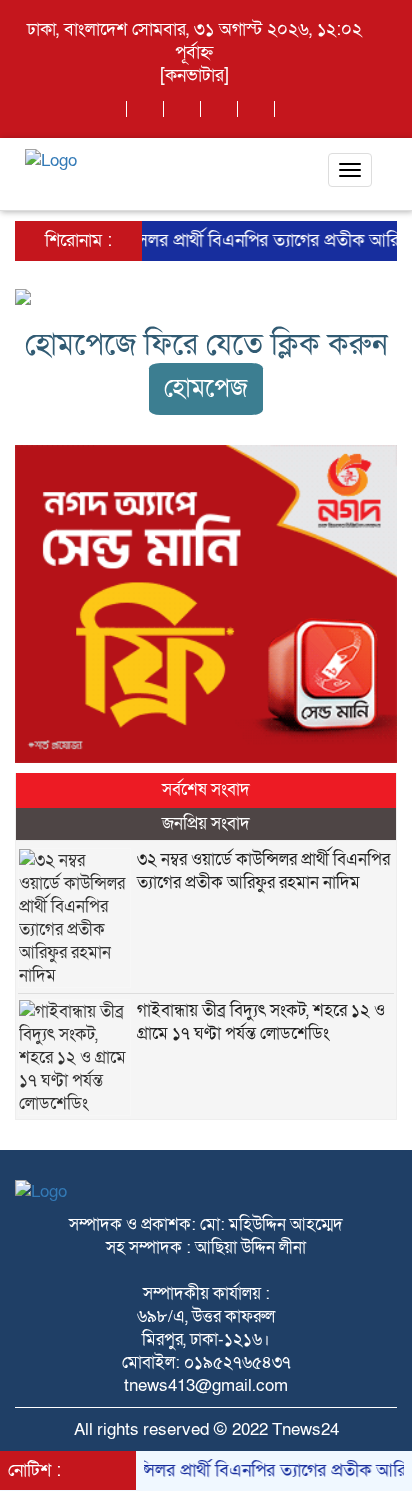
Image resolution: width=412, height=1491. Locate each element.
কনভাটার (194, 75)
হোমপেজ (206, 388)
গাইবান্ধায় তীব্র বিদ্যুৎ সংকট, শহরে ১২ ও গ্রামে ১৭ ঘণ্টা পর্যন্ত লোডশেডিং (261, 1022)
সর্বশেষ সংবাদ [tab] (206, 789)
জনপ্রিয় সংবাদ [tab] (206, 823)
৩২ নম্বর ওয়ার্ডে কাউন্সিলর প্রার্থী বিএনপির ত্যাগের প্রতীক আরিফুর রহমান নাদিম (263, 871)
